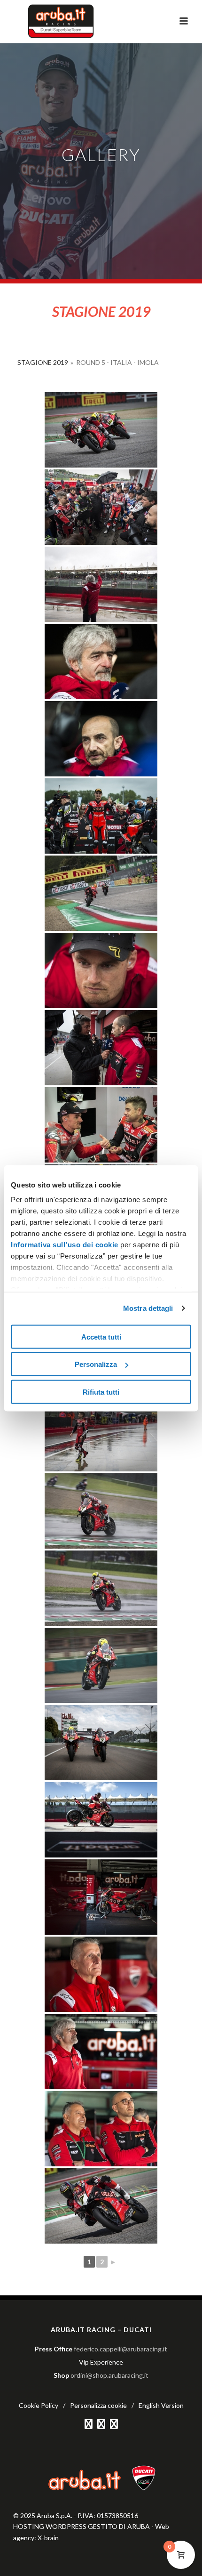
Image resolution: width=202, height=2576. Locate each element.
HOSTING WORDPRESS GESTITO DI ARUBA (82, 2526)
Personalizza (96, 1364)
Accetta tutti (101, 1336)
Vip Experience (101, 2362)
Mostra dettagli (148, 1308)
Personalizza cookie (98, 2405)
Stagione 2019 (43, 362)
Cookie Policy (39, 2405)
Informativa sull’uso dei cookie (65, 1245)
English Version (161, 2405)
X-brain (48, 2538)
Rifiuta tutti (101, 1392)
